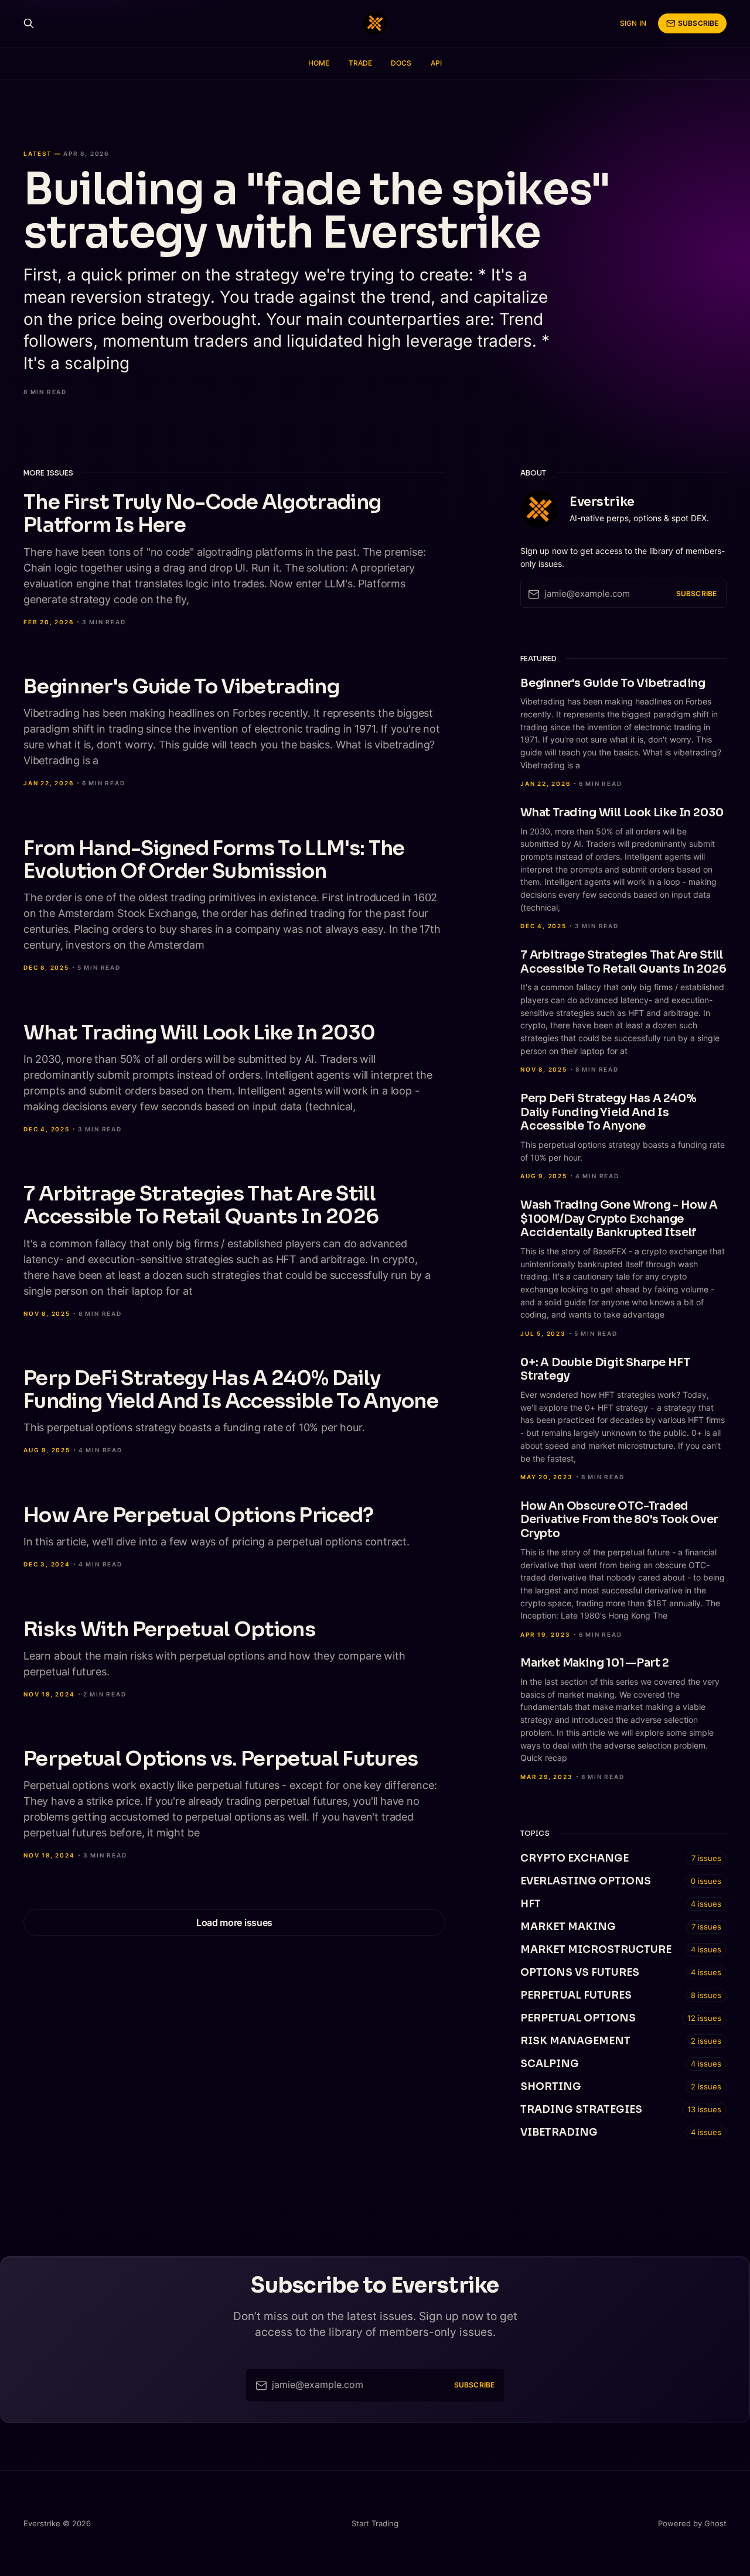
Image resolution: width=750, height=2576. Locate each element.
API (436, 63)
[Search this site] (29, 23)
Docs (401, 63)
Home (319, 63)
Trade (361, 63)
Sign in (633, 23)
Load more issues (234, 1922)
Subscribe (698, 23)
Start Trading (375, 2523)
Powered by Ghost (692, 2523)
